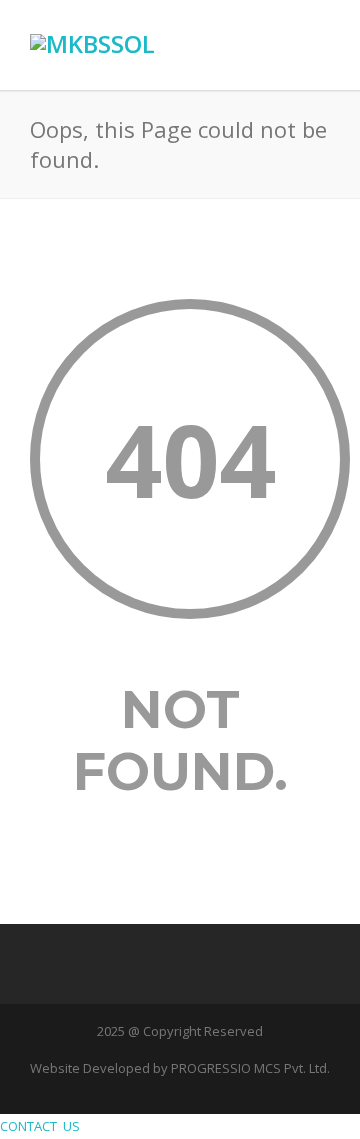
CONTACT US (43, 1126)
